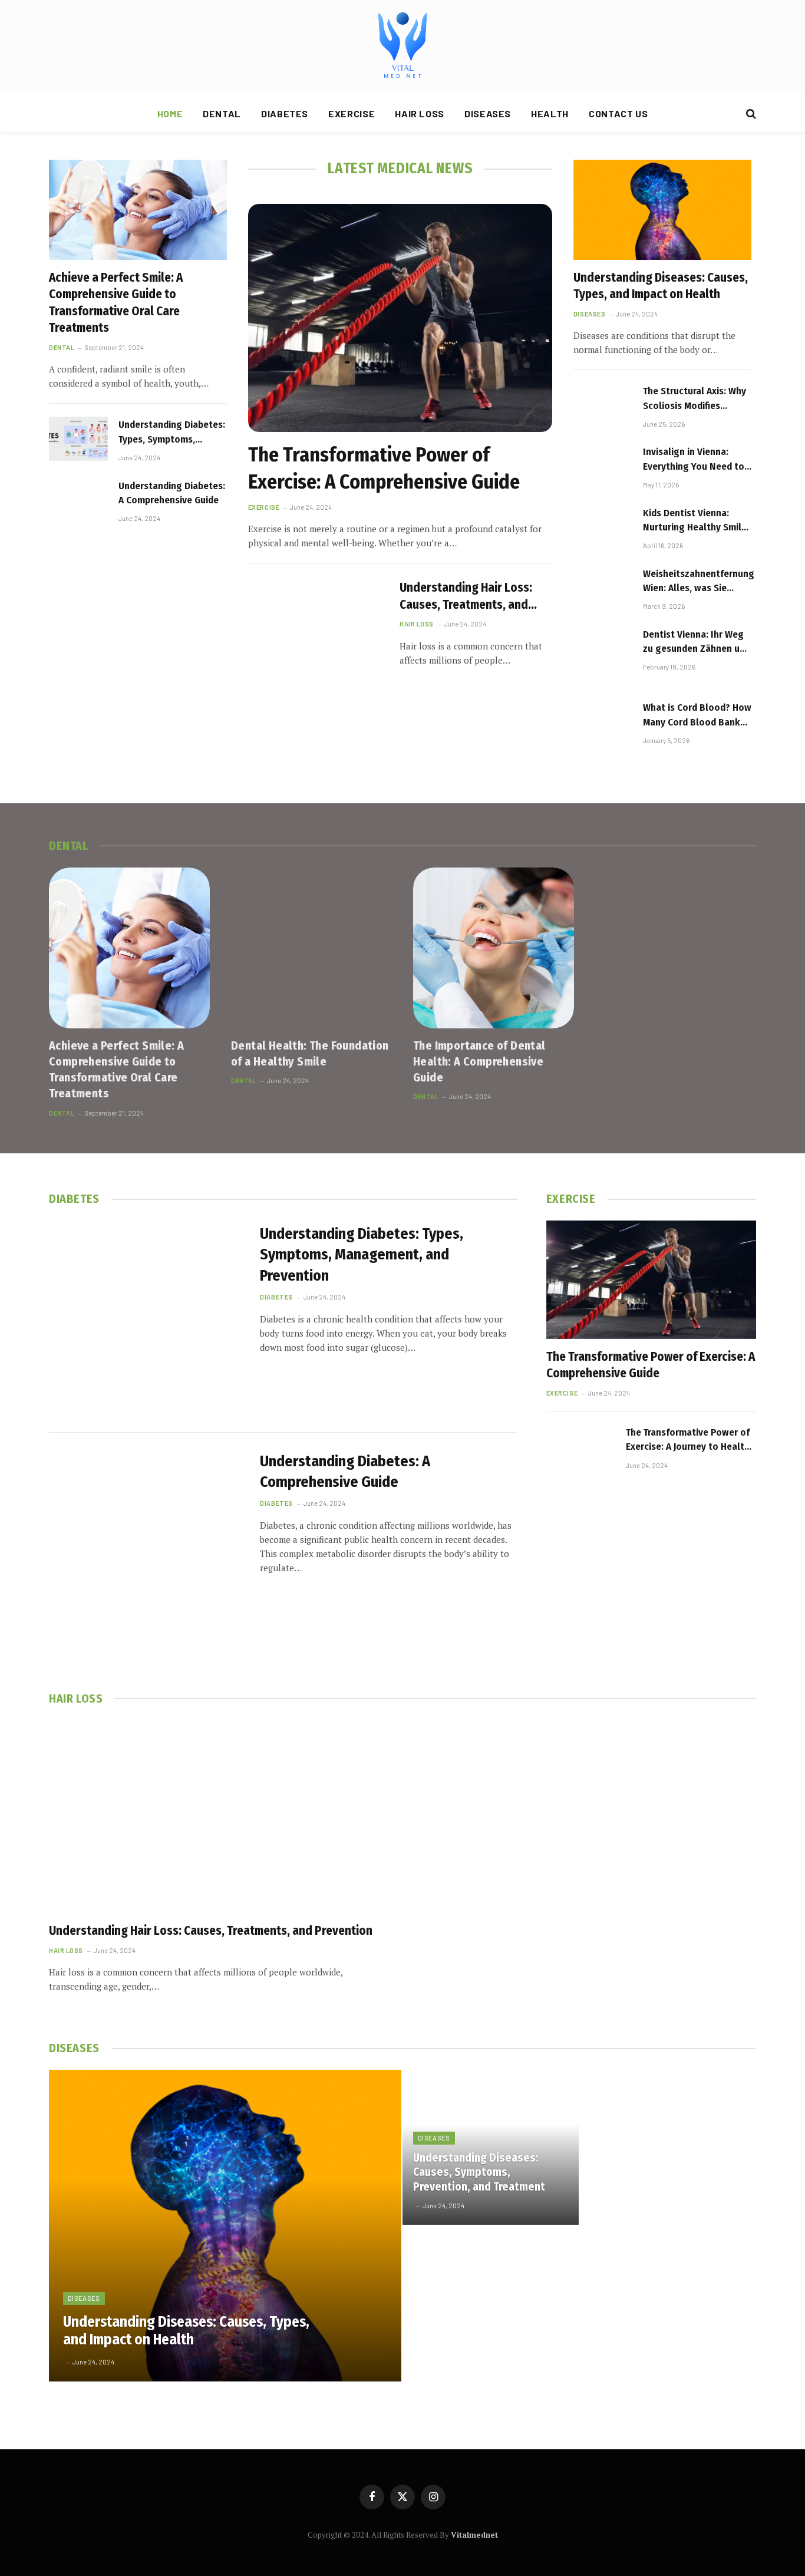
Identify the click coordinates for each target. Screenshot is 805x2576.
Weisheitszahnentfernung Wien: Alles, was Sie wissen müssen (699, 582)
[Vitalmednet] (402, 47)
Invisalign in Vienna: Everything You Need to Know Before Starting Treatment (694, 460)
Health (550, 113)
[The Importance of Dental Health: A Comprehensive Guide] (494, 948)
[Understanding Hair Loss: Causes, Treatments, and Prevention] (316, 622)
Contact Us (618, 113)
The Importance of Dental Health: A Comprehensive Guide (479, 1061)
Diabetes (285, 113)
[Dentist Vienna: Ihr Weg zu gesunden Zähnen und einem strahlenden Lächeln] (603, 656)
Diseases (488, 113)
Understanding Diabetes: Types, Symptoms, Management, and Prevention (172, 433)
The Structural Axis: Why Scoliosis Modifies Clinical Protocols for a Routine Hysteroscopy (695, 399)
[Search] (750, 114)
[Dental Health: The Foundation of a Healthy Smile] (311, 948)
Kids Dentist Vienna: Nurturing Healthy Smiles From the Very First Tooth (697, 521)
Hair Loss (420, 113)
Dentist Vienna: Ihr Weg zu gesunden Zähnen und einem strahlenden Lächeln (697, 642)
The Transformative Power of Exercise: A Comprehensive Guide (384, 468)
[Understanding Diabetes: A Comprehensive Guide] (78, 500)
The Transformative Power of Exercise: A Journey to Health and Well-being (688, 1440)
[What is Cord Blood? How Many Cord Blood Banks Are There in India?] (603, 729)
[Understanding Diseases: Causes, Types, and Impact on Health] (662, 210)
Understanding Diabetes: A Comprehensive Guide (172, 493)
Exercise (352, 113)
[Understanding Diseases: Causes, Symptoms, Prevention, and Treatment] (491, 2147)
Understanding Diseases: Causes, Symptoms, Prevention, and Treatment (479, 2172)
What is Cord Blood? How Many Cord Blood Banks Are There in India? (697, 715)
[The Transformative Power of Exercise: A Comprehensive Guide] (400, 318)
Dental (222, 113)
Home (170, 113)
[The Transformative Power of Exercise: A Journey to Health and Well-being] (581, 1459)
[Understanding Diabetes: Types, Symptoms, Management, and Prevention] (78, 439)
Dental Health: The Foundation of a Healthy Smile (310, 1053)
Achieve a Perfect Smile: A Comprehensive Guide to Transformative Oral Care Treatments (116, 303)
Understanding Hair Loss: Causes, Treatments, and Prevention (466, 596)
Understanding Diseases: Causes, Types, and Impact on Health (661, 286)
